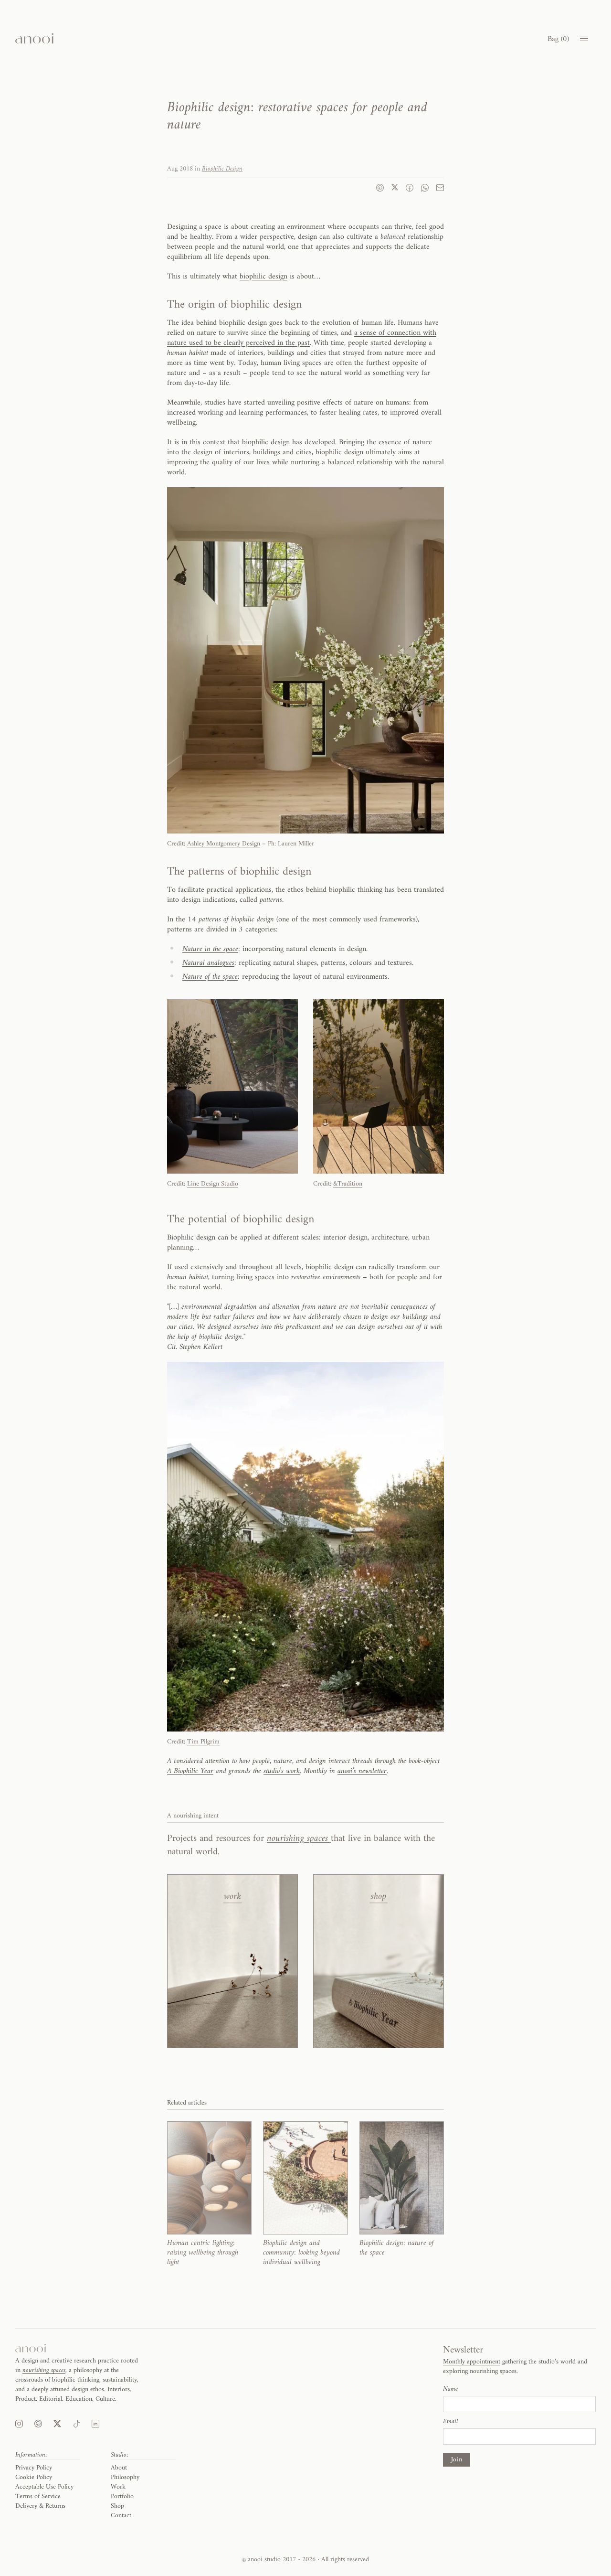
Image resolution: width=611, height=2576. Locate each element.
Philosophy (125, 2477)
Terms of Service (38, 2496)
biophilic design (263, 277)
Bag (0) (558, 39)
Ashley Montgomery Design (224, 844)
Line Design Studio (213, 1184)
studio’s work (282, 1771)
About (119, 2468)
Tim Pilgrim (203, 1742)
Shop (117, 2506)
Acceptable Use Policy (44, 2487)
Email (450, 2422)
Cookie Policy (34, 2477)
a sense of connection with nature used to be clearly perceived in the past (302, 338)
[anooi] (34, 38)
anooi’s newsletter (362, 1771)
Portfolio (122, 2496)
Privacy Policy (34, 2468)
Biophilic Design (222, 169)
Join (457, 2460)
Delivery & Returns (40, 2506)
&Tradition (348, 1184)
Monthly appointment (472, 2362)
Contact (121, 2516)
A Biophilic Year (190, 1771)
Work (118, 2487)
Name (450, 2389)
